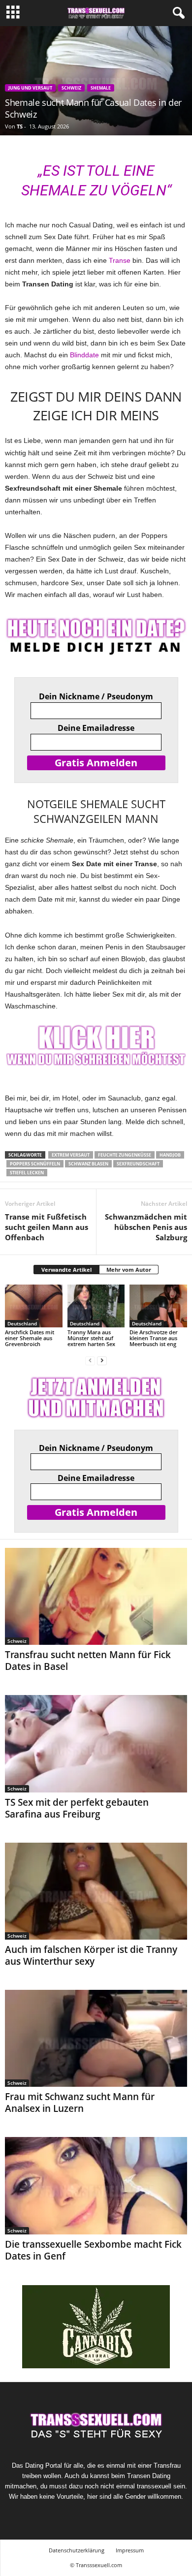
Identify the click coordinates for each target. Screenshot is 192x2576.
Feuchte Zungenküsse (125, 1155)
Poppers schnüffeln (35, 1164)
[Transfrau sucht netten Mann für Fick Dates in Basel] (96, 1596)
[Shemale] (96, 1047)
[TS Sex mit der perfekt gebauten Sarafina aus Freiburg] (96, 1744)
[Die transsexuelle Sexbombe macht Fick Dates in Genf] (96, 2185)
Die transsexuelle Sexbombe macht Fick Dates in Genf (93, 2250)
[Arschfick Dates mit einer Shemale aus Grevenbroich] (34, 1306)
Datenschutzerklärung (77, 2550)
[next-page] (102, 1361)
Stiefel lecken (27, 1173)
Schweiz (71, 88)
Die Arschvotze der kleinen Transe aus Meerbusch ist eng (154, 1338)
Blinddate (84, 355)
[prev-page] (90, 1361)
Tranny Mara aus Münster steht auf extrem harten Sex (91, 1338)
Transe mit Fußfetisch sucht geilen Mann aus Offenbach (47, 1227)
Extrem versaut (71, 1155)
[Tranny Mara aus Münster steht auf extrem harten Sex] (96, 1306)
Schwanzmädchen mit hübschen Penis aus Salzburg (146, 1227)
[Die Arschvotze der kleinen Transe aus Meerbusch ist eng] (158, 1306)
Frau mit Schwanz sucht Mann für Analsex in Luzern (80, 2103)
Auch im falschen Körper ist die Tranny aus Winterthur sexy (91, 1955)
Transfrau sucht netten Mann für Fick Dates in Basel (88, 1661)
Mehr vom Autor (129, 1270)
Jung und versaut (30, 88)
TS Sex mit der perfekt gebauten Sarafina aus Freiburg (77, 1808)
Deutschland (22, 1323)
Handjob (170, 1155)
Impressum (130, 2550)
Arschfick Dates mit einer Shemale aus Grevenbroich (30, 1338)
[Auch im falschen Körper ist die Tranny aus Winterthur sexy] (96, 1891)
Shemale (101, 88)
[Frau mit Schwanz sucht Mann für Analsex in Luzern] (96, 2038)
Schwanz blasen (88, 1164)
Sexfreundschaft (138, 1164)
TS (20, 126)
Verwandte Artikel (66, 1270)
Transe (120, 260)
